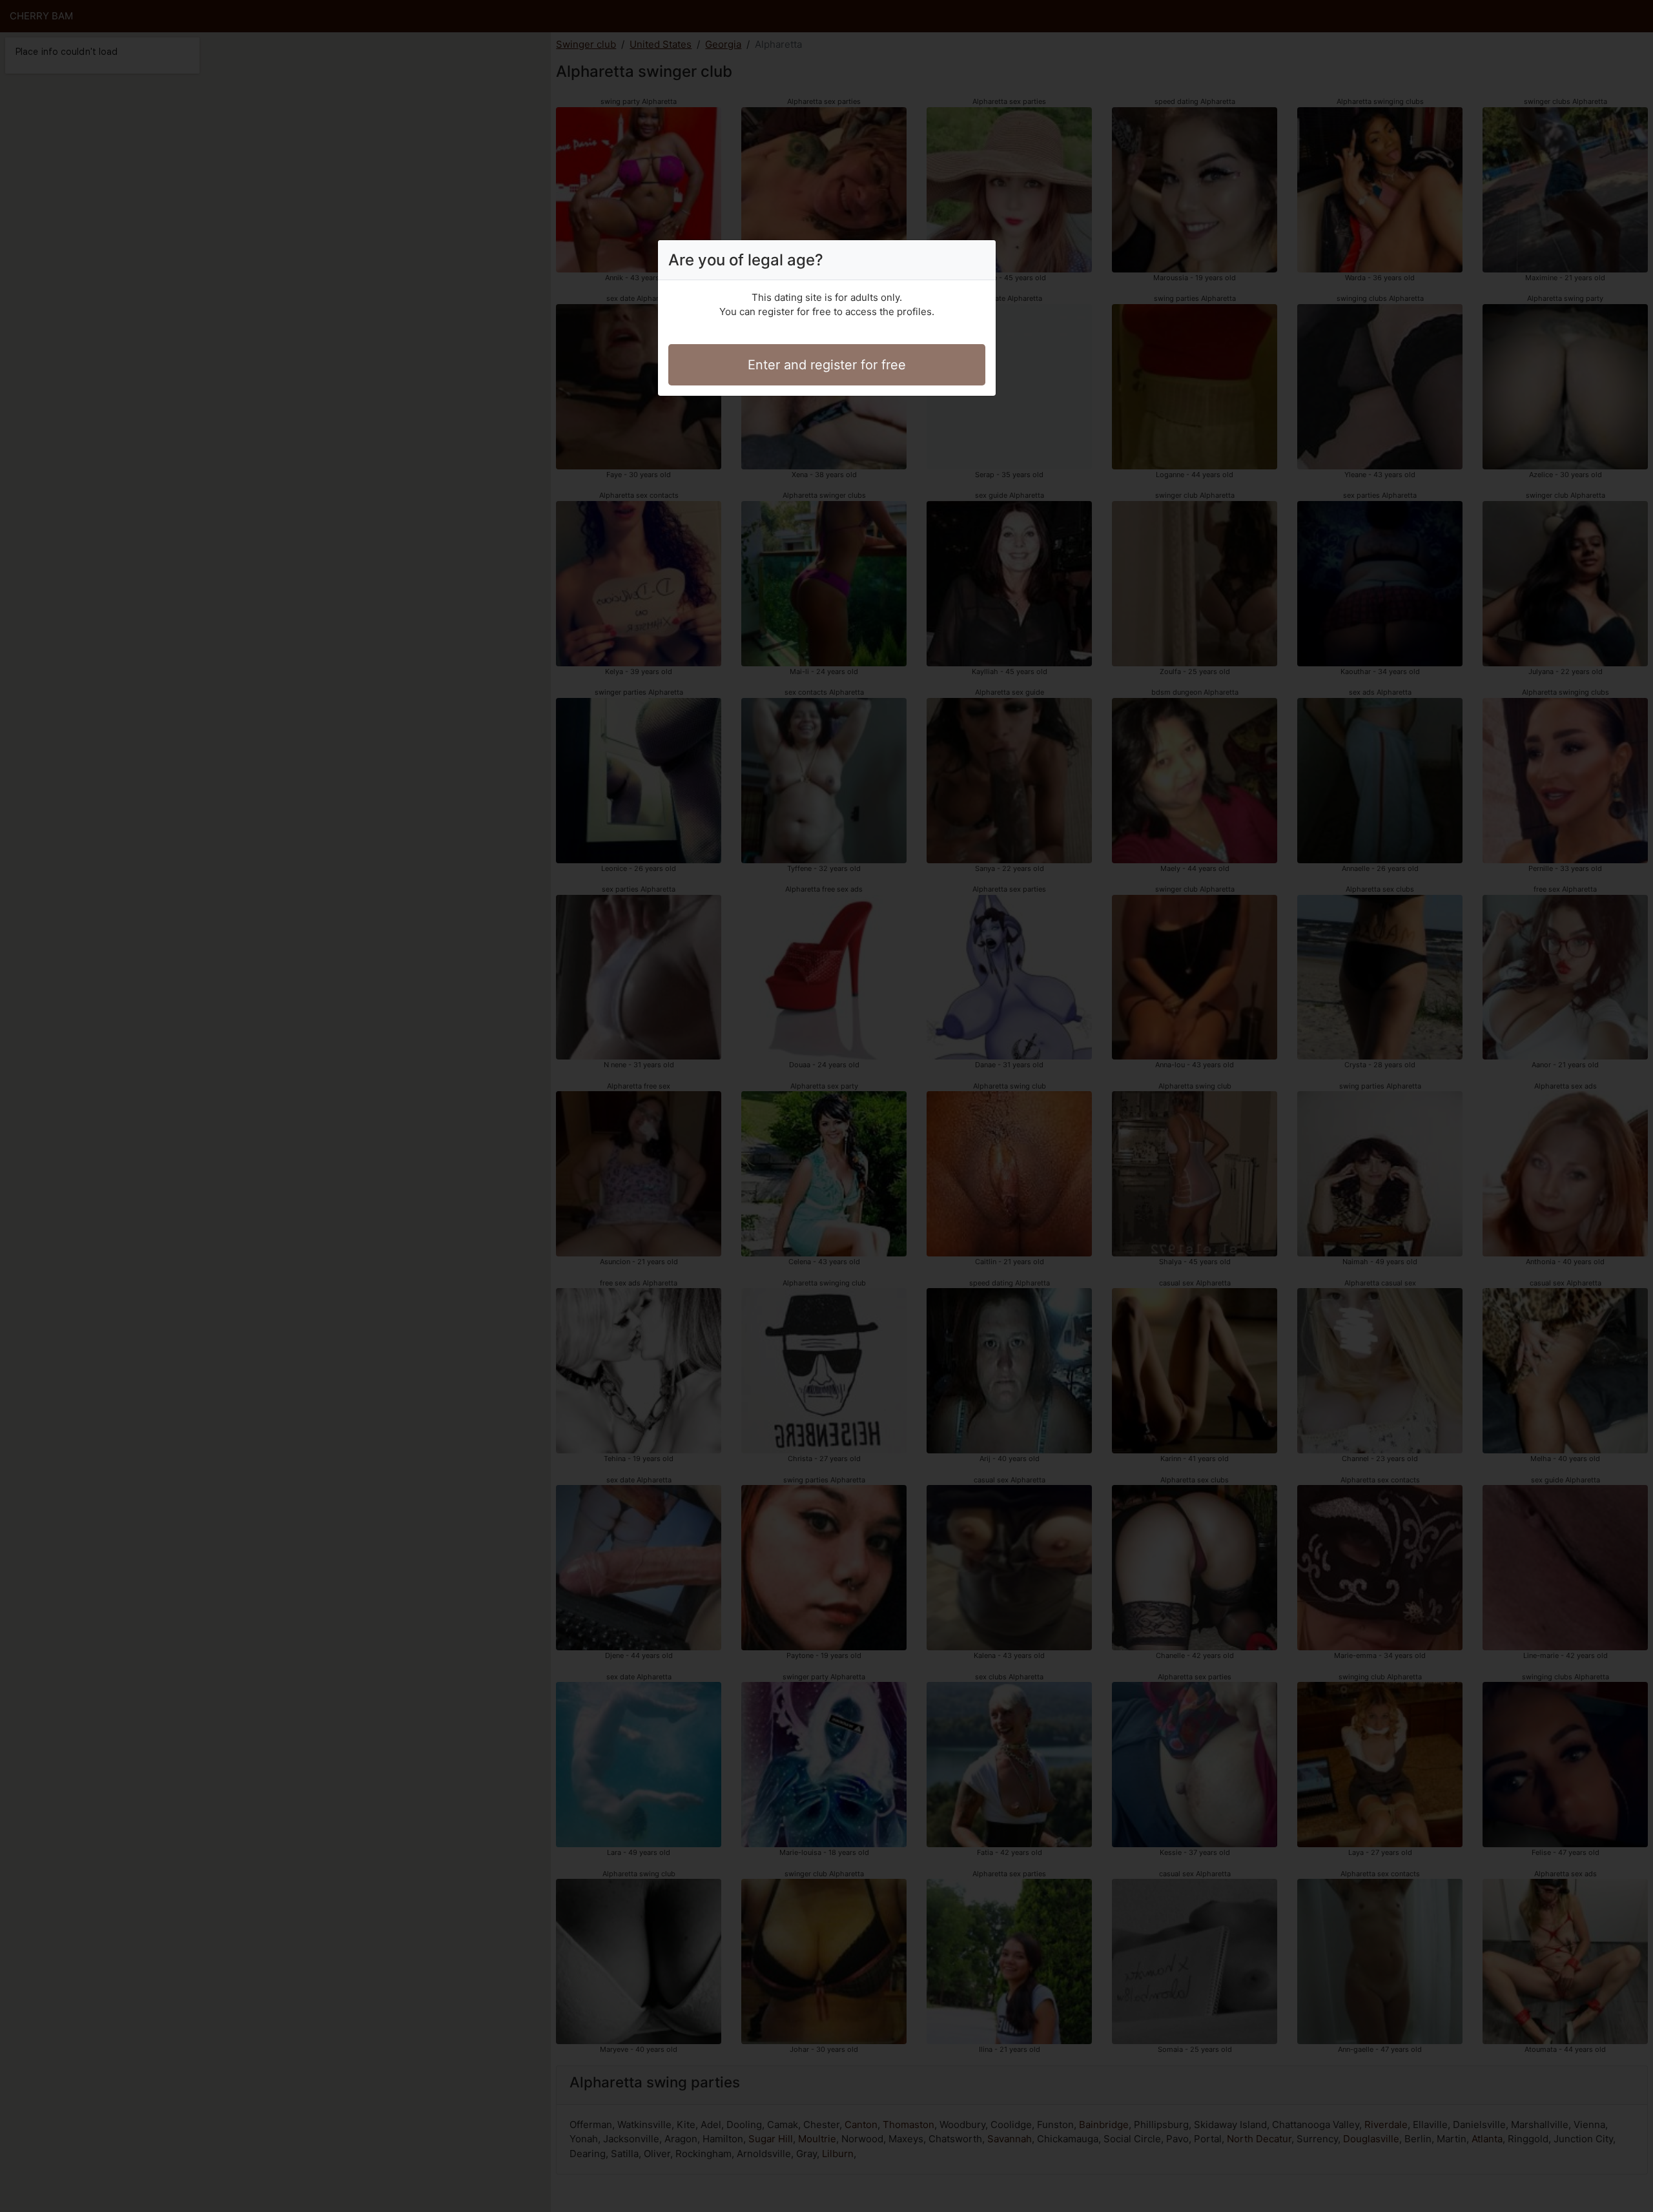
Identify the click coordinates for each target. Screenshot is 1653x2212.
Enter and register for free (827, 365)
